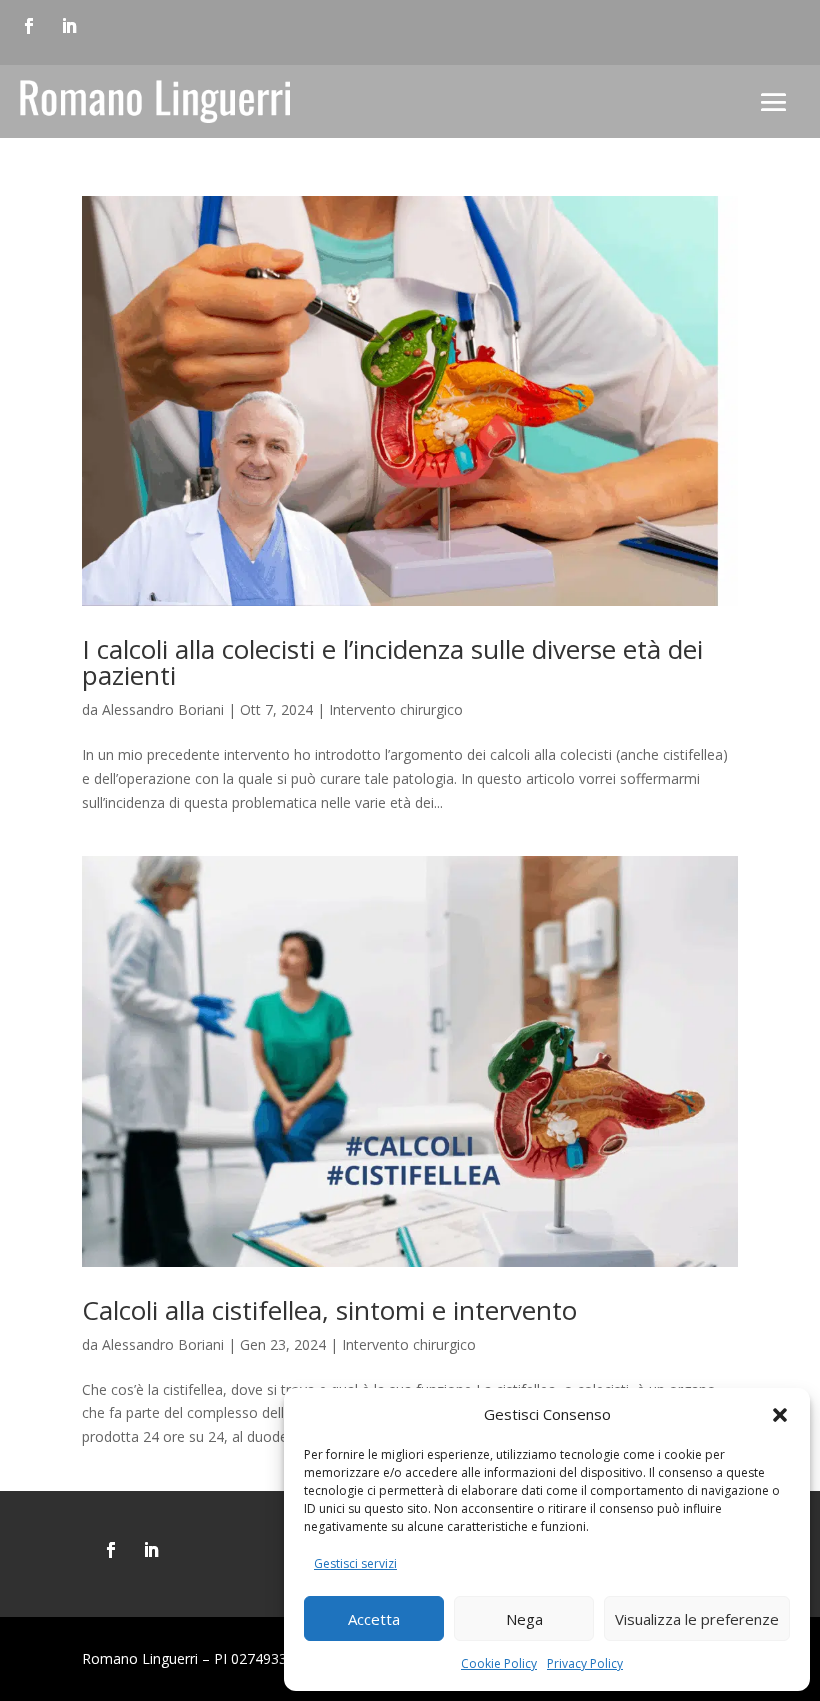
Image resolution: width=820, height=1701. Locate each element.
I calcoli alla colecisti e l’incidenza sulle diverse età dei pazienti (392, 662)
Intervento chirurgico (396, 709)
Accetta (374, 1619)
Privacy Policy (585, 1663)
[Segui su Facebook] (29, 26)
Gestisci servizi (355, 1563)
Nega (524, 1619)
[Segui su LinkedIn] (69, 26)
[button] (780, 1415)
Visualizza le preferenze (697, 1619)
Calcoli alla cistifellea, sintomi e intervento (329, 1310)
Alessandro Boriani (163, 709)
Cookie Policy (499, 1663)
